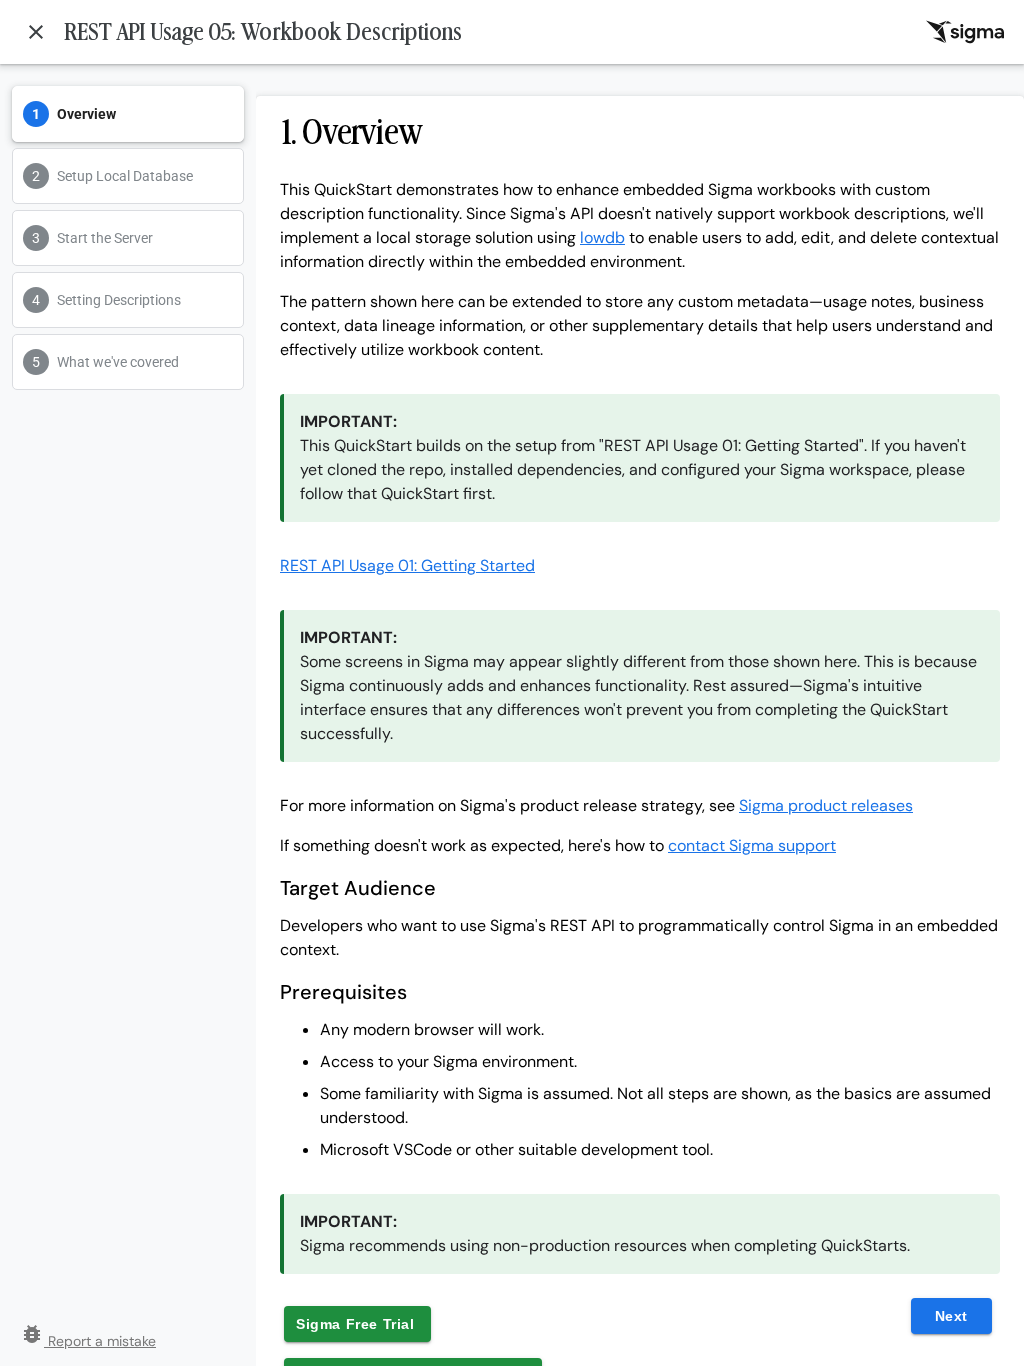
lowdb (602, 237)
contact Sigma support (752, 845)
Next (951, 1316)
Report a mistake (88, 1341)
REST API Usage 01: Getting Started (407, 565)
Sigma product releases (826, 805)
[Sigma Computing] (965, 32)
